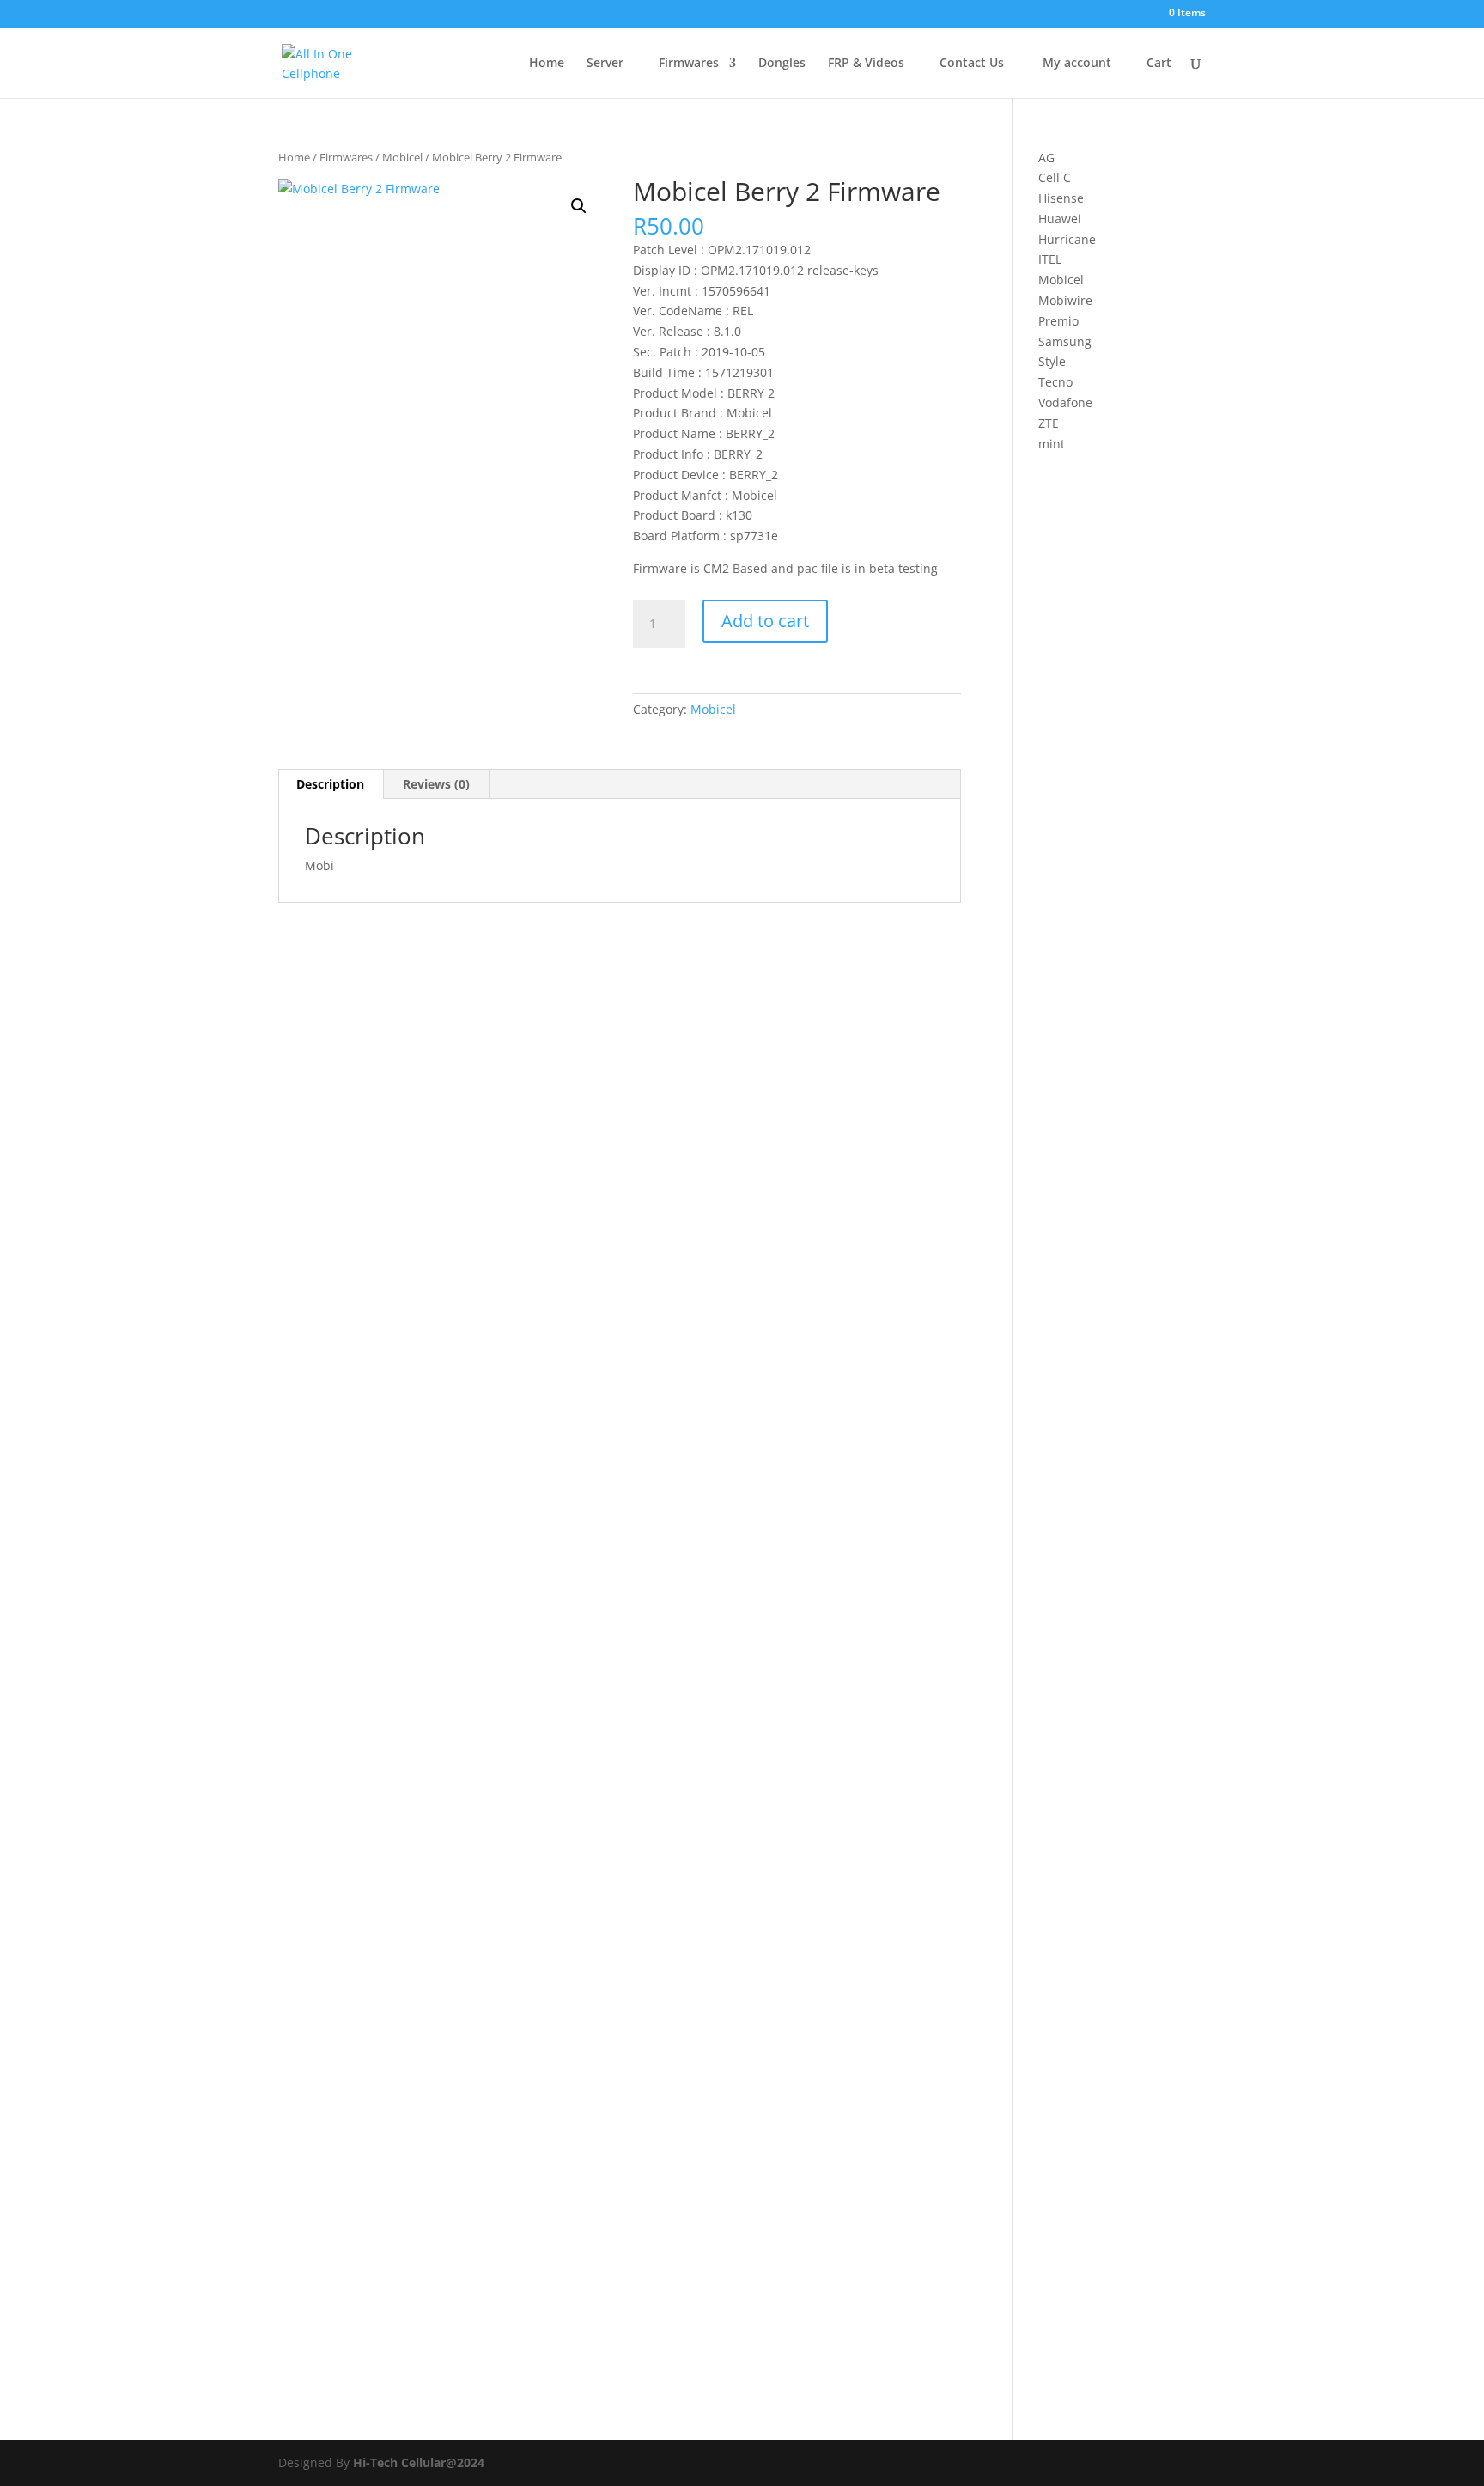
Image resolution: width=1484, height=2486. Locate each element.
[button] (579, 206)
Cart (1157, 64)
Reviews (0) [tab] (436, 784)
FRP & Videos (866, 64)
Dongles (782, 64)
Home (545, 64)
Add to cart (765, 621)
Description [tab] (330, 784)
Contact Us (970, 64)
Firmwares (687, 64)
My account (1073, 64)
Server (605, 64)
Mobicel (402, 157)
